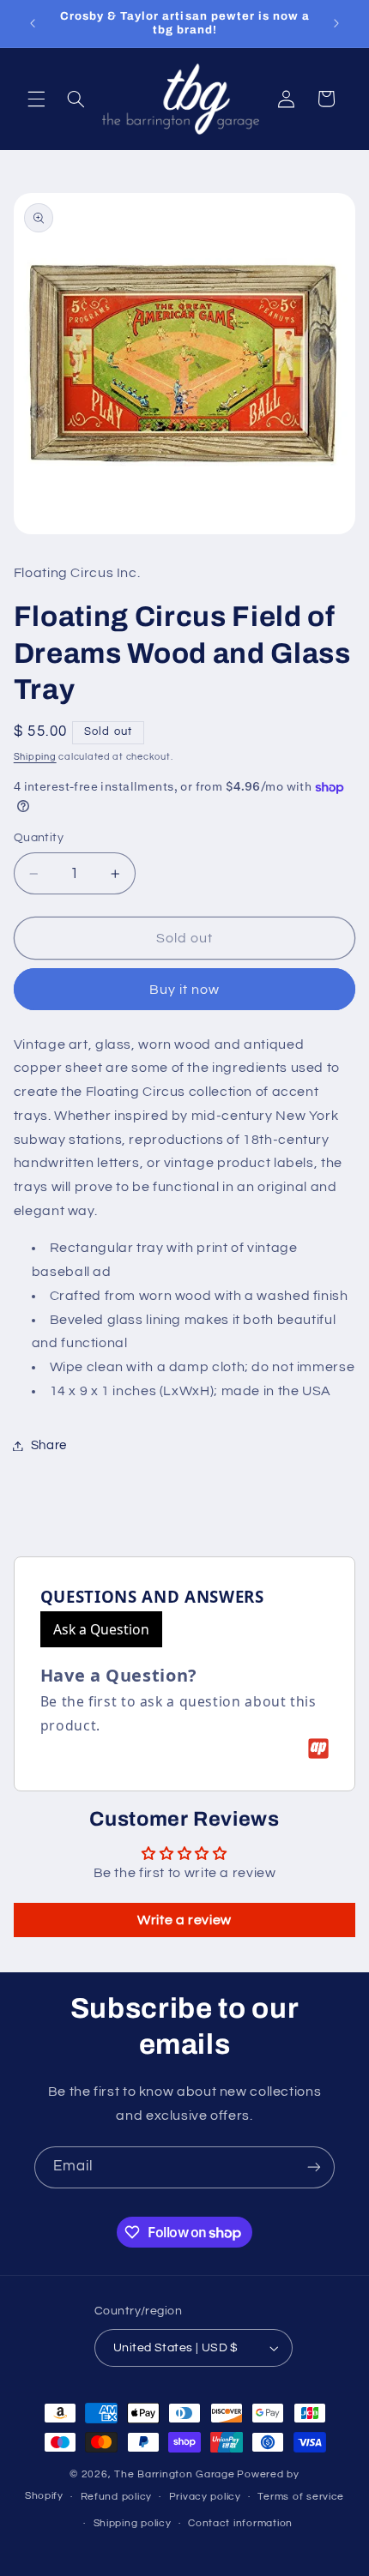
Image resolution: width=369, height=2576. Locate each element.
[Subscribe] (314, 2167)
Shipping (35, 757)
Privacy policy (205, 2497)
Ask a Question (101, 1629)
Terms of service (301, 2497)
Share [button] (49, 1445)
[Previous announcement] (33, 23)
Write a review (184, 1920)
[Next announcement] (336, 23)
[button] (36, 99)
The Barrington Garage (174, 2474)
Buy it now (185, 990)
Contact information (240, 2523)
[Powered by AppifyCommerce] (318, 1748)
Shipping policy (133, 2523)
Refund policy (117, 2497)
